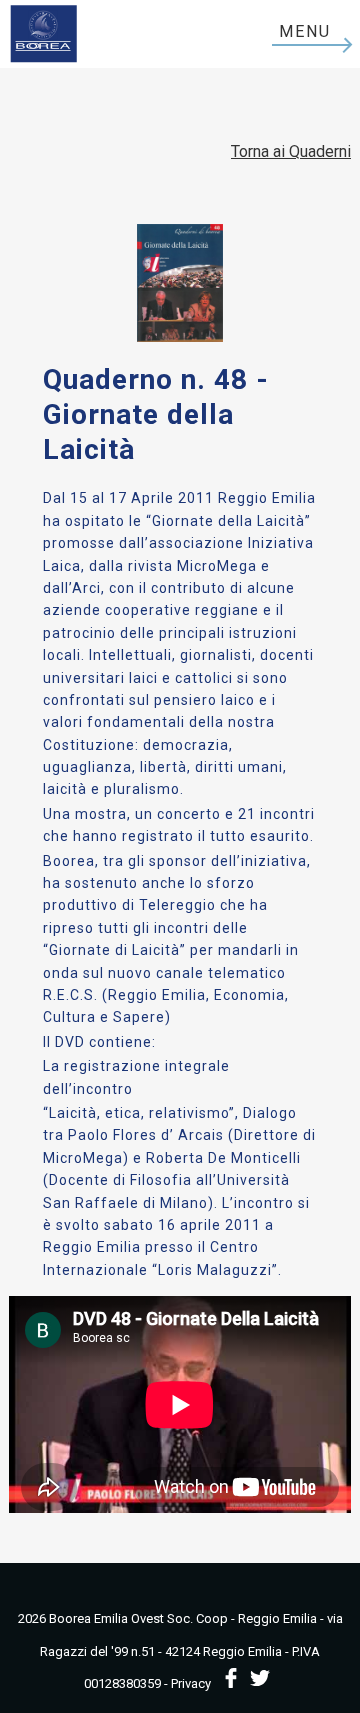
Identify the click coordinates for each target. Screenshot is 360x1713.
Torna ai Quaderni (291, 151)
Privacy (191, 1683)
